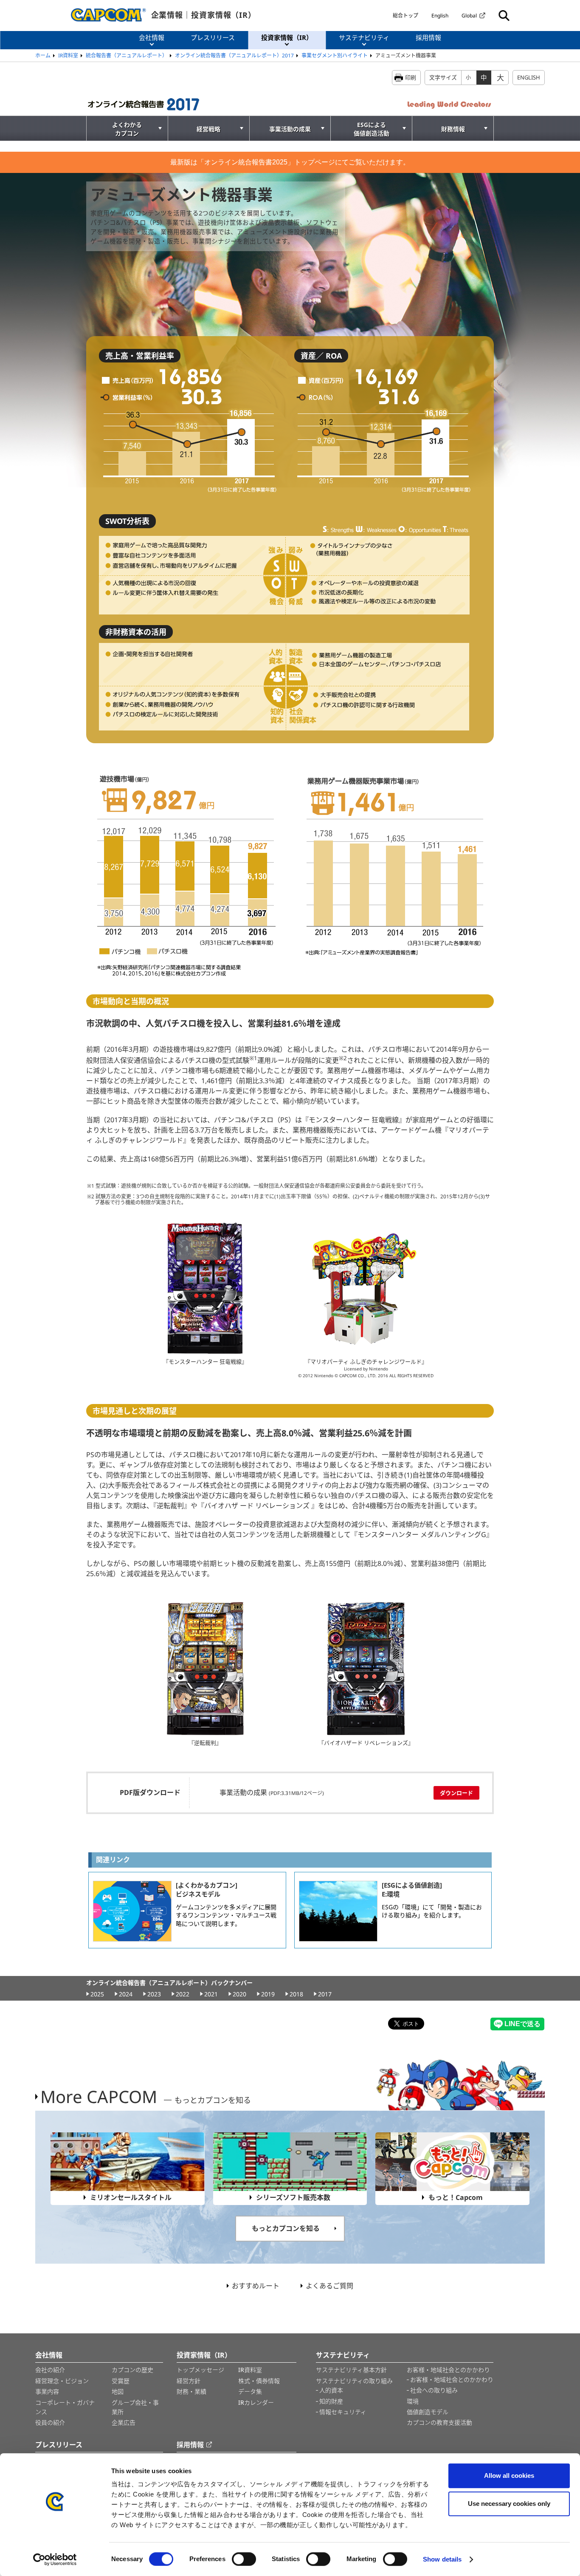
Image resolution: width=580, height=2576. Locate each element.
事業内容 (47, 2391)
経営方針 (189, 2381)
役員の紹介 (50, 2422)
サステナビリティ (343, 2355)
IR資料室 (68, 55)
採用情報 (190, 2445)
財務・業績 (191, 2391)
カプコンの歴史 (132, 2370)
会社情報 (49, 2355)
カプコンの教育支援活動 (439, 2422)
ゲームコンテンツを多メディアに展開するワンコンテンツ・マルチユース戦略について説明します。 (226, 1915)
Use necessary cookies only (509, 2504)
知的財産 (331, 2401)
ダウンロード (456, 1793)
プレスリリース (59, 2445)
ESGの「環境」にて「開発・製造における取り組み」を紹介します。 (432, 1911)
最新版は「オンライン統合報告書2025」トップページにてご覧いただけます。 (290, 162)
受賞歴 (121, 2381)
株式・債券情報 (259, 2381)
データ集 (250, 2391)
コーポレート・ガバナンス (65, 2407)
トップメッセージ (200, 2370)
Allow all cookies (509, 2476)
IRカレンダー (256, 2402)
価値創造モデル (428, 2412)
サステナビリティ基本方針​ (351, 2370)
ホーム (43, 55)
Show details (442, 2559)
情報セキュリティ (343, 2412)
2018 (296, 1994)
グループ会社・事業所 (135, 2407)
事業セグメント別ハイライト (335, 55)
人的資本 (331, 2390)
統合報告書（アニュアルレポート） (127, 55)
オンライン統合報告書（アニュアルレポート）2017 (234, 55)
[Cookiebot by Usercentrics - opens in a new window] (55, 2559)
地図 (118, 2391)
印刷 (411, 77)
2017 (325, 1994)
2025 (97, 1994)
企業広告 (124, 2422)
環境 (413, 2401)
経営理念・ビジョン (62, 2381)
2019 (268, 1994)
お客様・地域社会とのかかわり (448, 2370)
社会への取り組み (434, 2390)
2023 (154, 1994)
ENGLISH (529, 77)
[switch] (244, 2559)
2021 (211, 1994)
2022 (183, 1994)
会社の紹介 (50, 2370)
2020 (239, 1994)
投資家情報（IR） (204, 2355)
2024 (126, 1994)
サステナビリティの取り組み (354, 2381)
